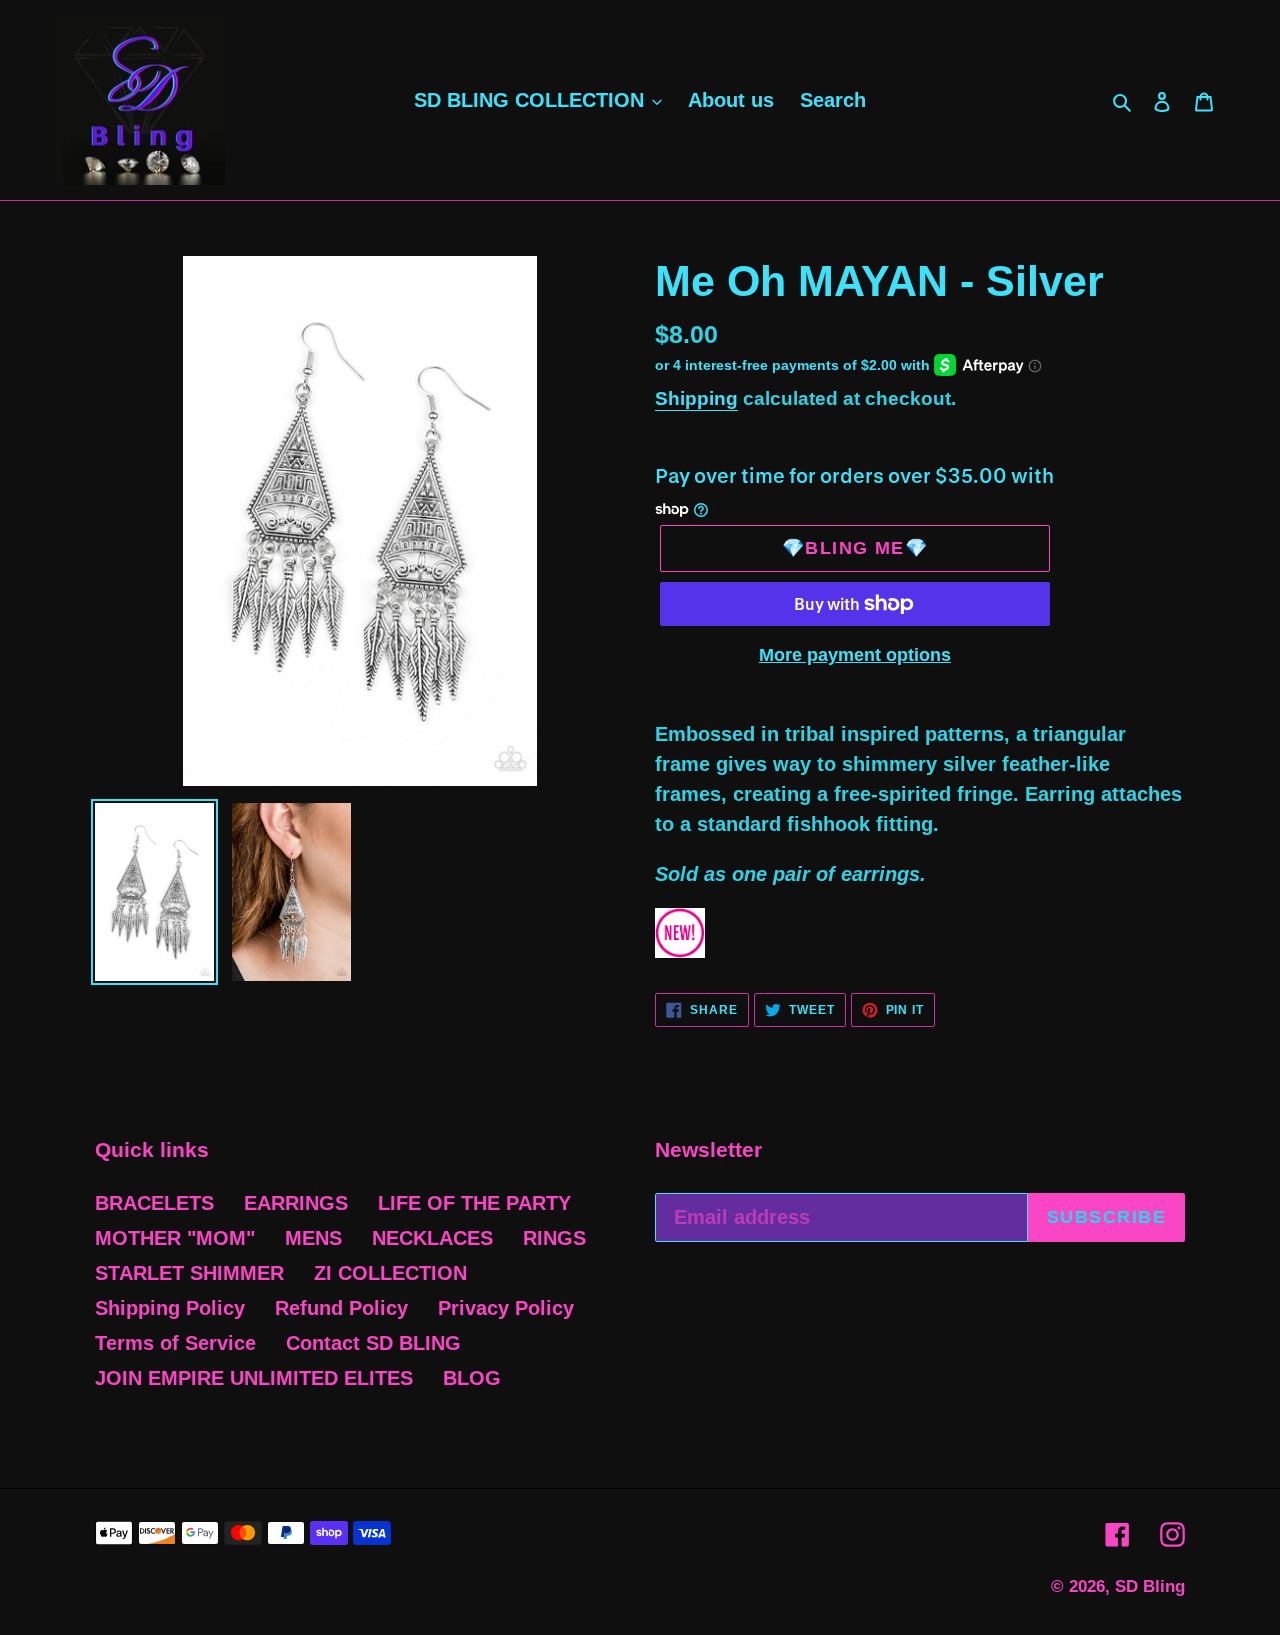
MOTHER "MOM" (175, 1238)
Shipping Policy (170, 1308)
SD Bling (1150, 1586)
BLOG (472, 1378)
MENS (313, 1238)
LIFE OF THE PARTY (474, 1203)
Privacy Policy (506, 1308)
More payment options (855, 655)
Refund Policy (341, 1308)
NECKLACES (432, 1238)
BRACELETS (154, 1203)
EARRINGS (296, 1203)
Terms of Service (175, 1343)
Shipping (696, 398)
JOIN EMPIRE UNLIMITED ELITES (254, 1378)
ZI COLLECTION (390, 1273)
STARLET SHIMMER (189, 1273)
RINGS (554, 1238)
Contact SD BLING (373, 1343)
